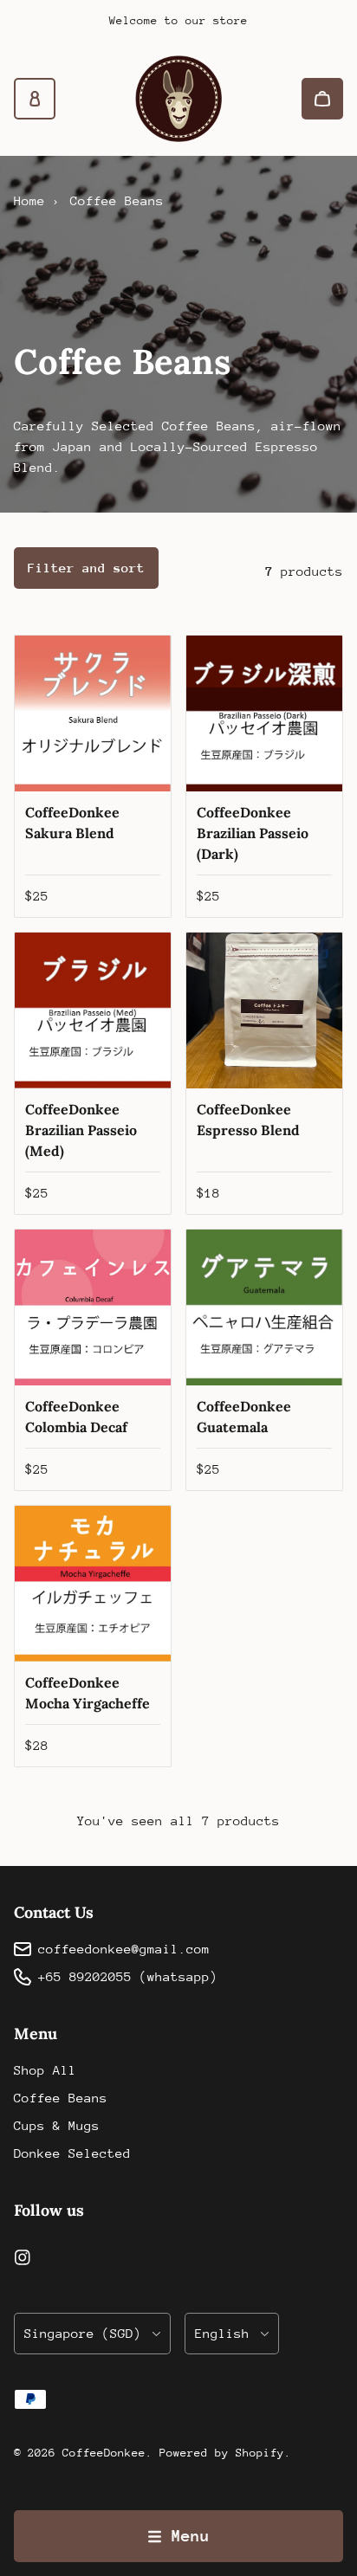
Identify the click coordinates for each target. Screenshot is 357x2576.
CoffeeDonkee (104, 2453)
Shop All (45, 2070)
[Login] (35, 99)
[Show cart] (322, 99)
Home (29, 200)
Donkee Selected (72, 2153)
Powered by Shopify (222, 2453)
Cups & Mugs (57, 2125)
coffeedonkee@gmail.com (124, 1949)
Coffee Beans (61, 2098)
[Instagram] (23, 2257)
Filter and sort (86, 568)
